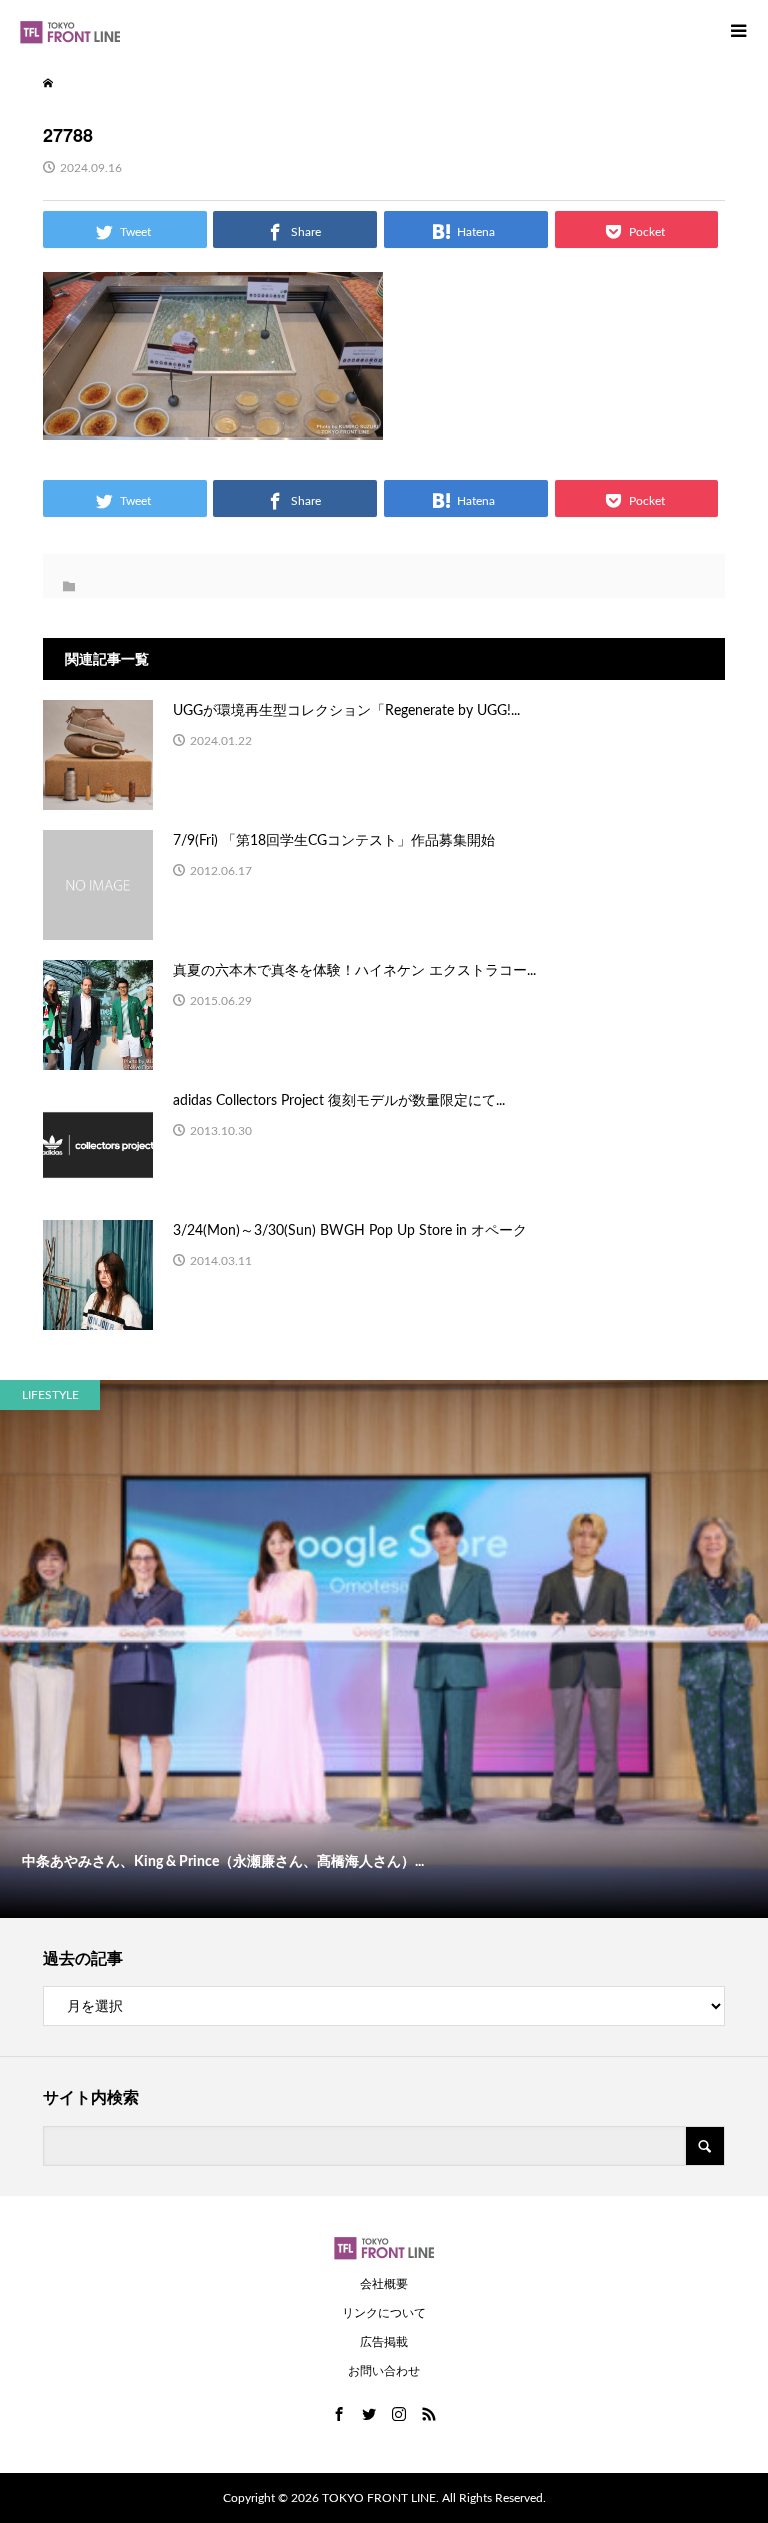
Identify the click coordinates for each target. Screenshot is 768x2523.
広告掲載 (384, 2342)
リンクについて (384, 2313)
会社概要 (384, 2284)
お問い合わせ (384, 2371)
